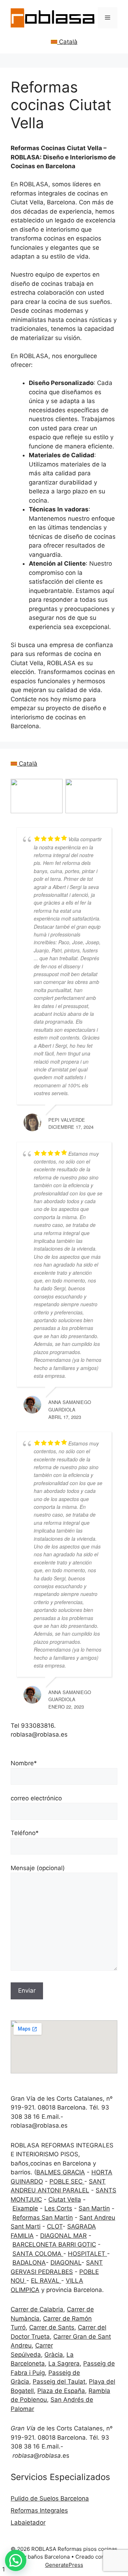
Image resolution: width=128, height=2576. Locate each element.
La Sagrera (64, 2363)
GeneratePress (64, 2565)
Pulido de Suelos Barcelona (50, 2498)
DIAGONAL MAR (63, 2236)
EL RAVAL (46, 2281)
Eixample (25, 2208)
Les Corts (58, 2208)
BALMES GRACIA (61, 2172)
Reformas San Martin (43, 2218)
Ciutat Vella (65, 2199)
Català (67, 42)
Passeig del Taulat (59, 2382)
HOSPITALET (87, 2254)
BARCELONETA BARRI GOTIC (54, 2244)
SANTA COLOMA (38, 2254)
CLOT (55, 2226)
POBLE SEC (67, 2181)
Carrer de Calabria (37, 2309)
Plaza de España (61, 2391)
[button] (16, 2560)
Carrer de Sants (52, 2327)
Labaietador (28, 2523)
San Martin (94, 2208)
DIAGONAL (66, 2263)
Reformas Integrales (39, 2510)
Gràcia (54, 2355)
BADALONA (29, 2263)
